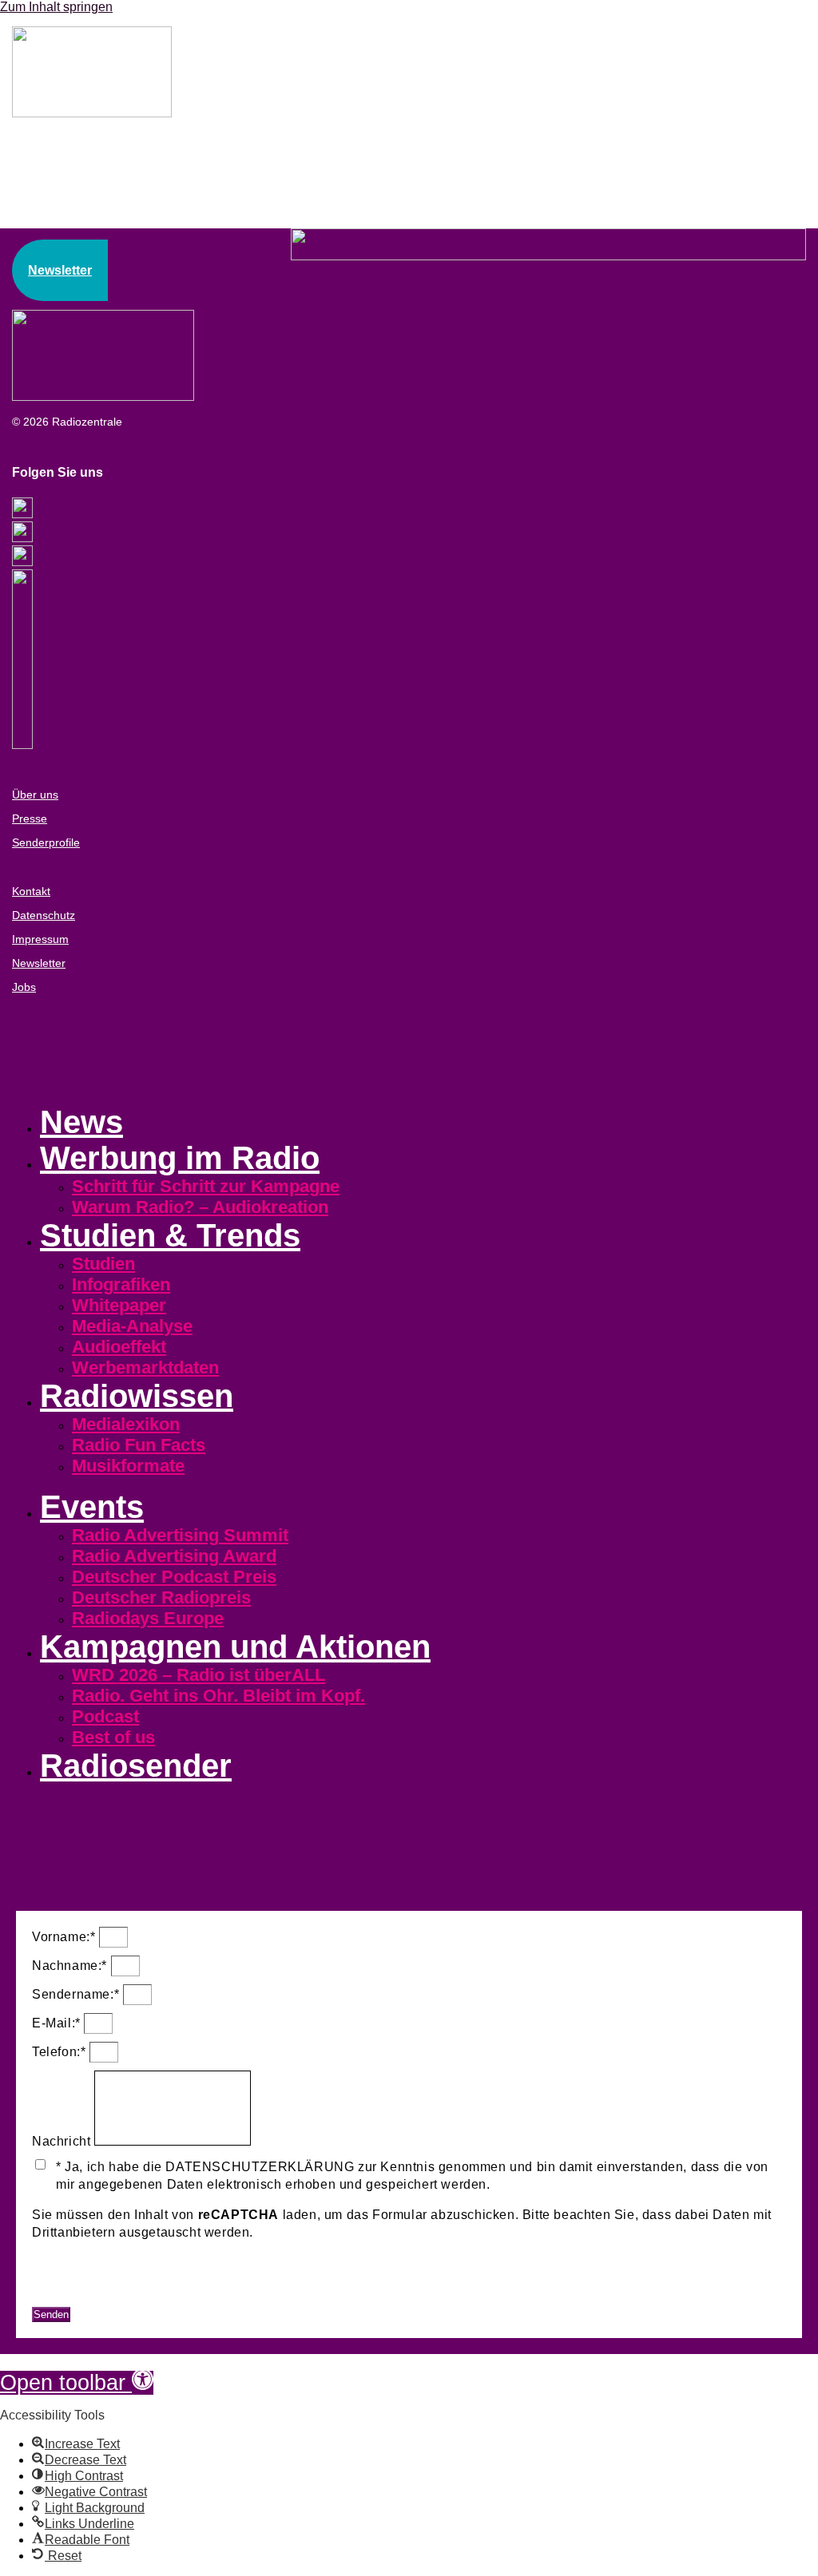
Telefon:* (61, 2052)
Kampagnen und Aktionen (235, 1647)
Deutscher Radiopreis (161, 1597)
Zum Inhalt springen (56, 7)
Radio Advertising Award (174, 1556)
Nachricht (63, 2141)
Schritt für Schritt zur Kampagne (206, 1186)
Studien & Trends (170, 1235)
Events (92, 1507)
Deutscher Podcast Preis (174, 1577)
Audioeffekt (119, 1347)
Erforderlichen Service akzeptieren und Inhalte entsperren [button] (208, 2298)
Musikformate (128, 1466)
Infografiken (121, 1284)
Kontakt (31, 891)
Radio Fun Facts (139, 1445)
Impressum (40, 939)
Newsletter (39, 963)
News (81, 1122)
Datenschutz (44, 915)
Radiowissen (137, 1396)
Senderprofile (46, 842)
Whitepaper (119, 1305)
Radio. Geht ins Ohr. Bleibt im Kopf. (218, 1696)
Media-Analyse (132, 1326)
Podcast (105, 1716)
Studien (103, 1264)
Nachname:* (71, 1966)
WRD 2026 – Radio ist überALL (199, 1675)
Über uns (35, 795)
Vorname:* (66, 1937)
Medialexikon (126, 1424)
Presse (30, 818)
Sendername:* (77, 1994)
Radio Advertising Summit (180, 1535)
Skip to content (42, 2361)
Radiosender (136, 1766)
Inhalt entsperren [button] (83, 2280)
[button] (77, 2383)
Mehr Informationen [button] (91, 2263)
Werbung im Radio (180, 1158)
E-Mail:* (58, 2023)
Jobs (24, 987)
